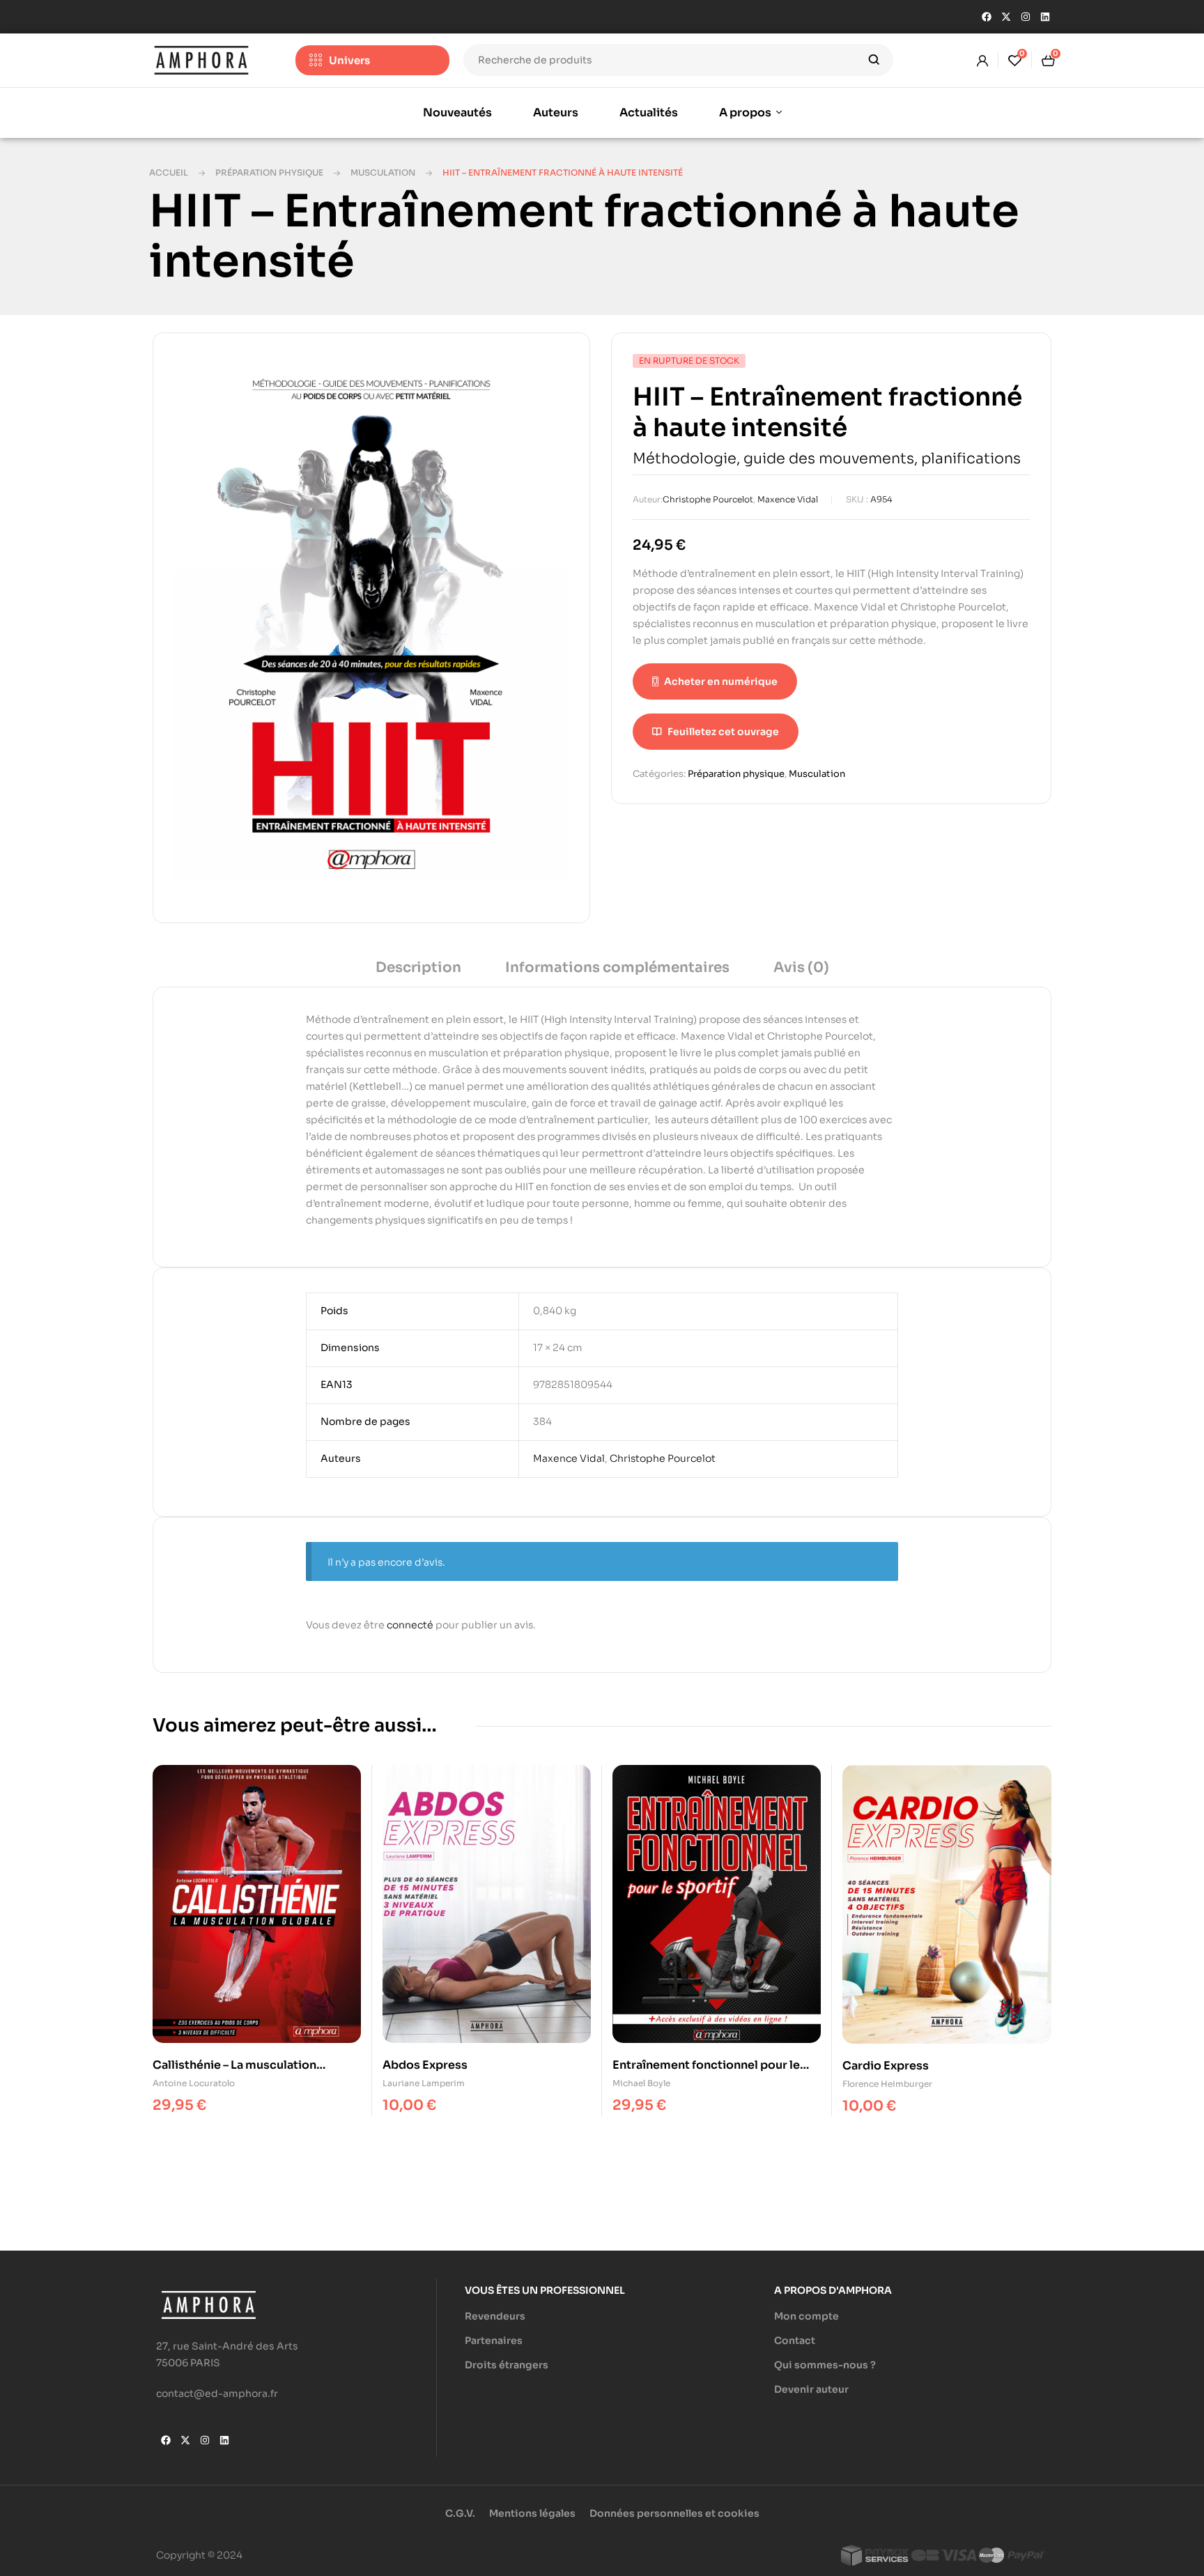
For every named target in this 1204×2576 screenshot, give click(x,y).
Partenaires (494, 2340)
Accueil (169, 172)
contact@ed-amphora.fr (217, 2393)
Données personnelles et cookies (674, 2513)
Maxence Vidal (788, 499)
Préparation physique (269, 172)
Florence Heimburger (887, 2084)
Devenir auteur (811, 2389)
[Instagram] (1026, 17)
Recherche (874, 60)
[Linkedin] (1045, 17)
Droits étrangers (507, 2365)
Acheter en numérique (721, 681)
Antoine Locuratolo (194, 2083)
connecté (410, 1625)
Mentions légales (532, 2513)
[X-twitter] (1006, 17)
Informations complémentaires (617, 967)
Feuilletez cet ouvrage (723, 732)
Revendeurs (495, 2316)
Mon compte (806, 2316)
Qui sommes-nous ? (825, 2365)
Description (418, 967)
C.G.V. (460, 2513)
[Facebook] (987, 17)
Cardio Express (886, 2066)
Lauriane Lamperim (424, 2083)
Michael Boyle (641, 2083)
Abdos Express (425, 2065)
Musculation (383, 172)
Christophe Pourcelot (708, 499)
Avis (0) (801, 967)
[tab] (418, 972)
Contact (795, 2340)
